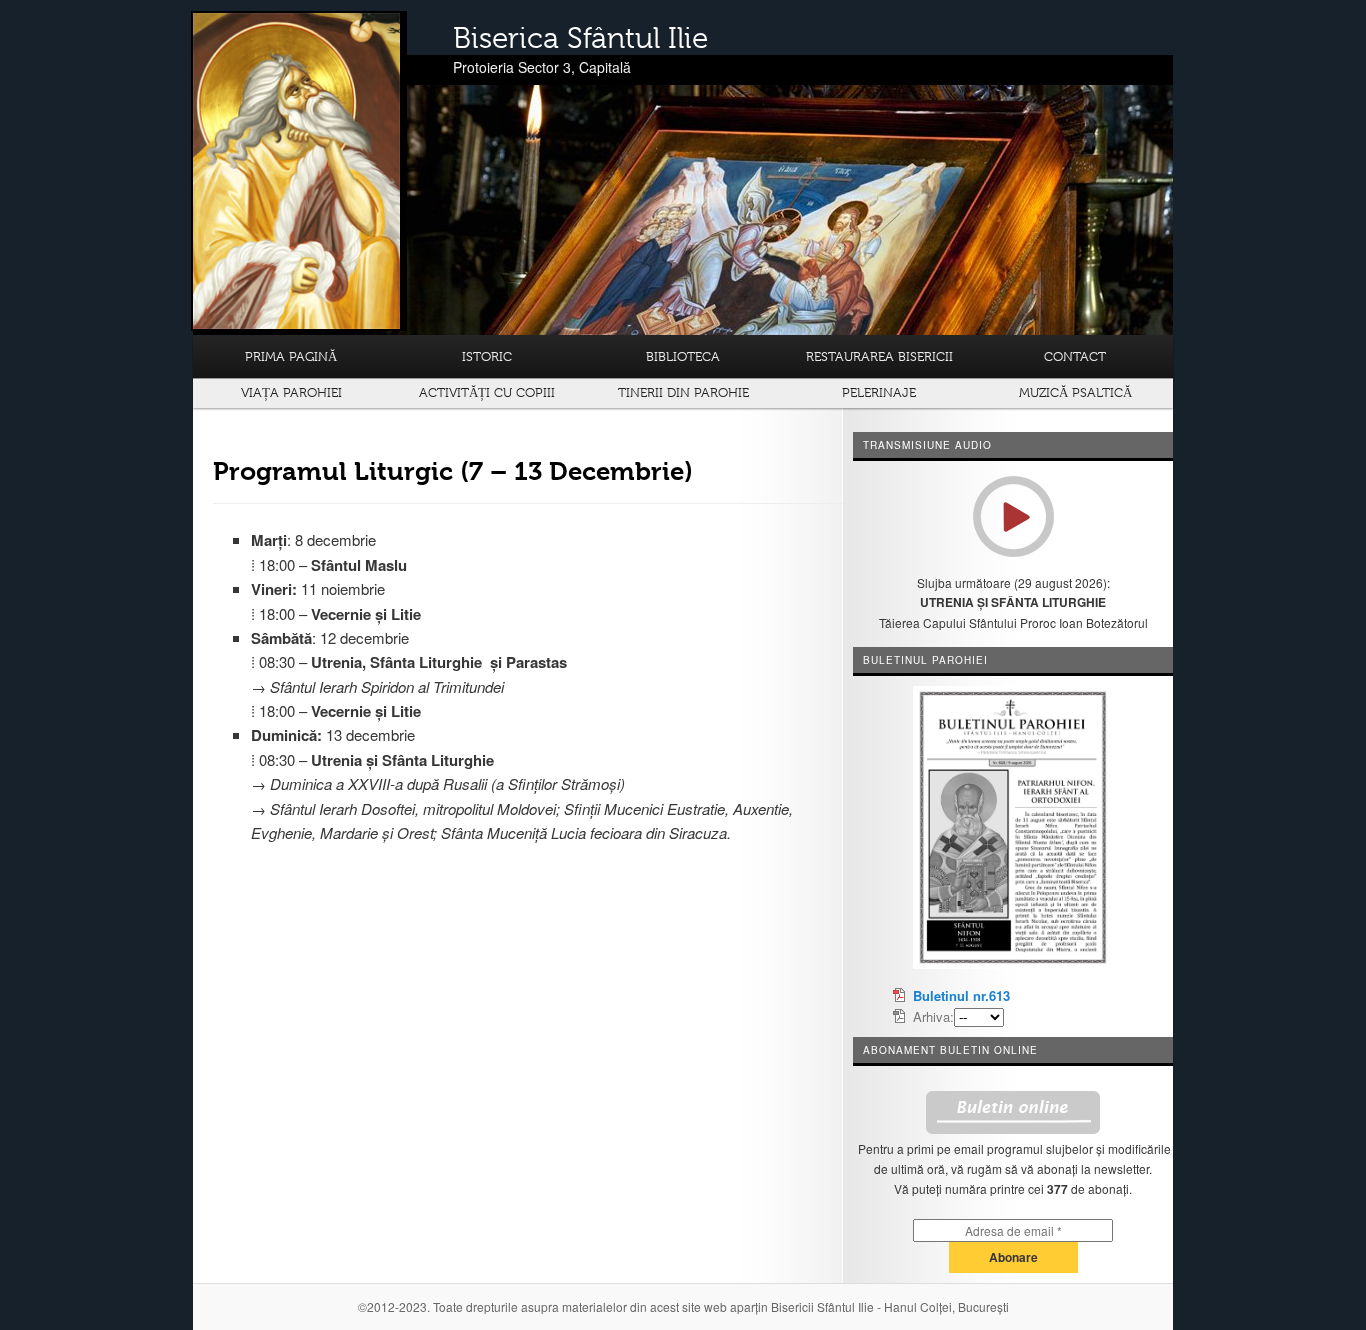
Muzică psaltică (1075, 392)
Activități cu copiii (487, 392)
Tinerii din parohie (683, 392)
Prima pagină (291, 356)
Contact (1075, 356)
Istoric (487, 356)
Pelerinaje (879, 392)
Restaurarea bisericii (879, 356)
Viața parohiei (291, 392)
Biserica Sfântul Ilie (580, 38)
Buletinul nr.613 (961, 995)
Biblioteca (683, 356)
